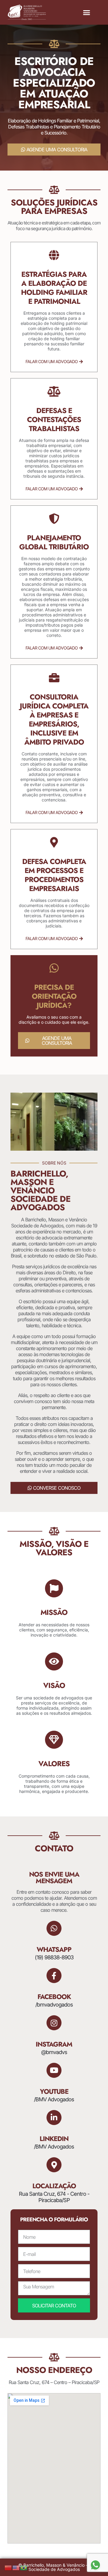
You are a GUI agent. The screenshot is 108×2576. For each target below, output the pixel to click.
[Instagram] (54, 2023)
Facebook (54, 1997)
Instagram (54, 2044)
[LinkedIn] (54, 2118)
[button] (87, 12)
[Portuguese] (24, 2567)
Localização (54, 2186)
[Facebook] (54, 1976)
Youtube (54, 2091)
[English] (16, 2567)
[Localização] (54, 2165)
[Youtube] (54, 2070)
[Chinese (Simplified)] (8, 2567)
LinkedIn (54, 2139)
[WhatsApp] (54, 1928)
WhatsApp (54, 1949)
